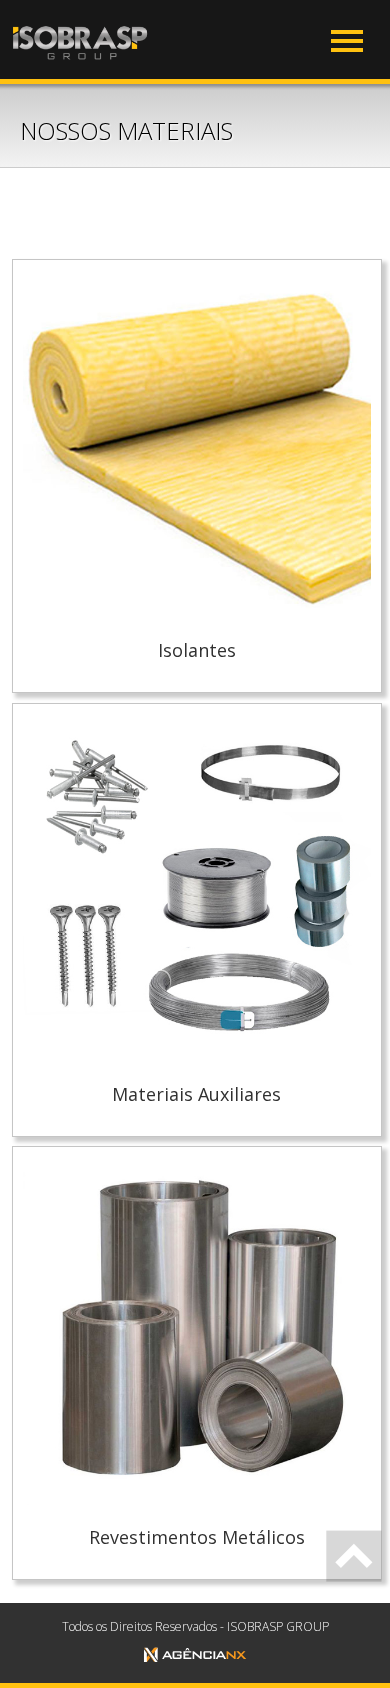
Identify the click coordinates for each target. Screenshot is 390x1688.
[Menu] (347, 41)
